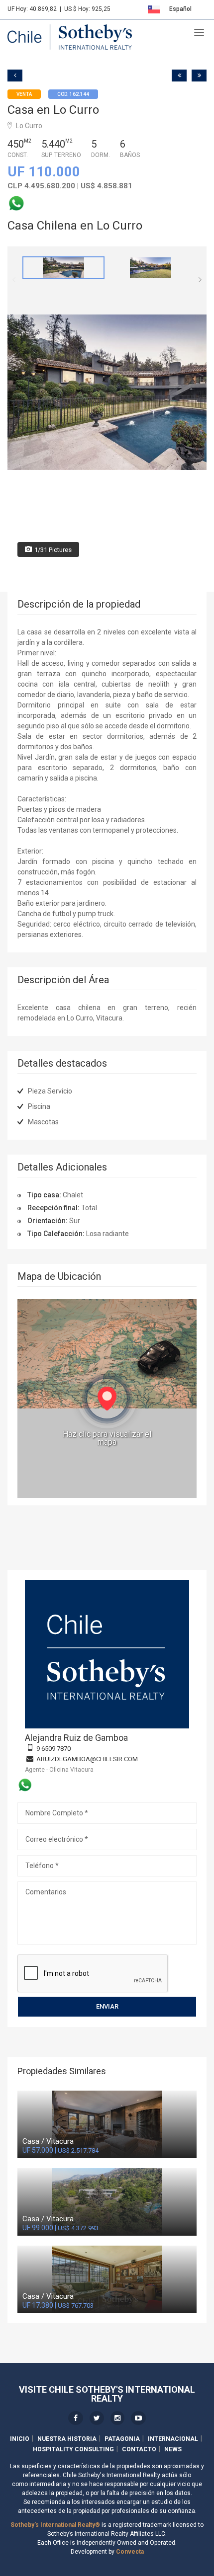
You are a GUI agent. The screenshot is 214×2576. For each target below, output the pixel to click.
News (173, 2449)
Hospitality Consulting (73, 2449)
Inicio (20, 2439)
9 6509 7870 (53, 1749)
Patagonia (122, 2439)
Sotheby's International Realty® (55, 2525)
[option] (63, 268)
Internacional (173, 2439)
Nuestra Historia (67, 2439)
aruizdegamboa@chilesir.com (87, 1759)
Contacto (139, 2449)
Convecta (130, 2552)
